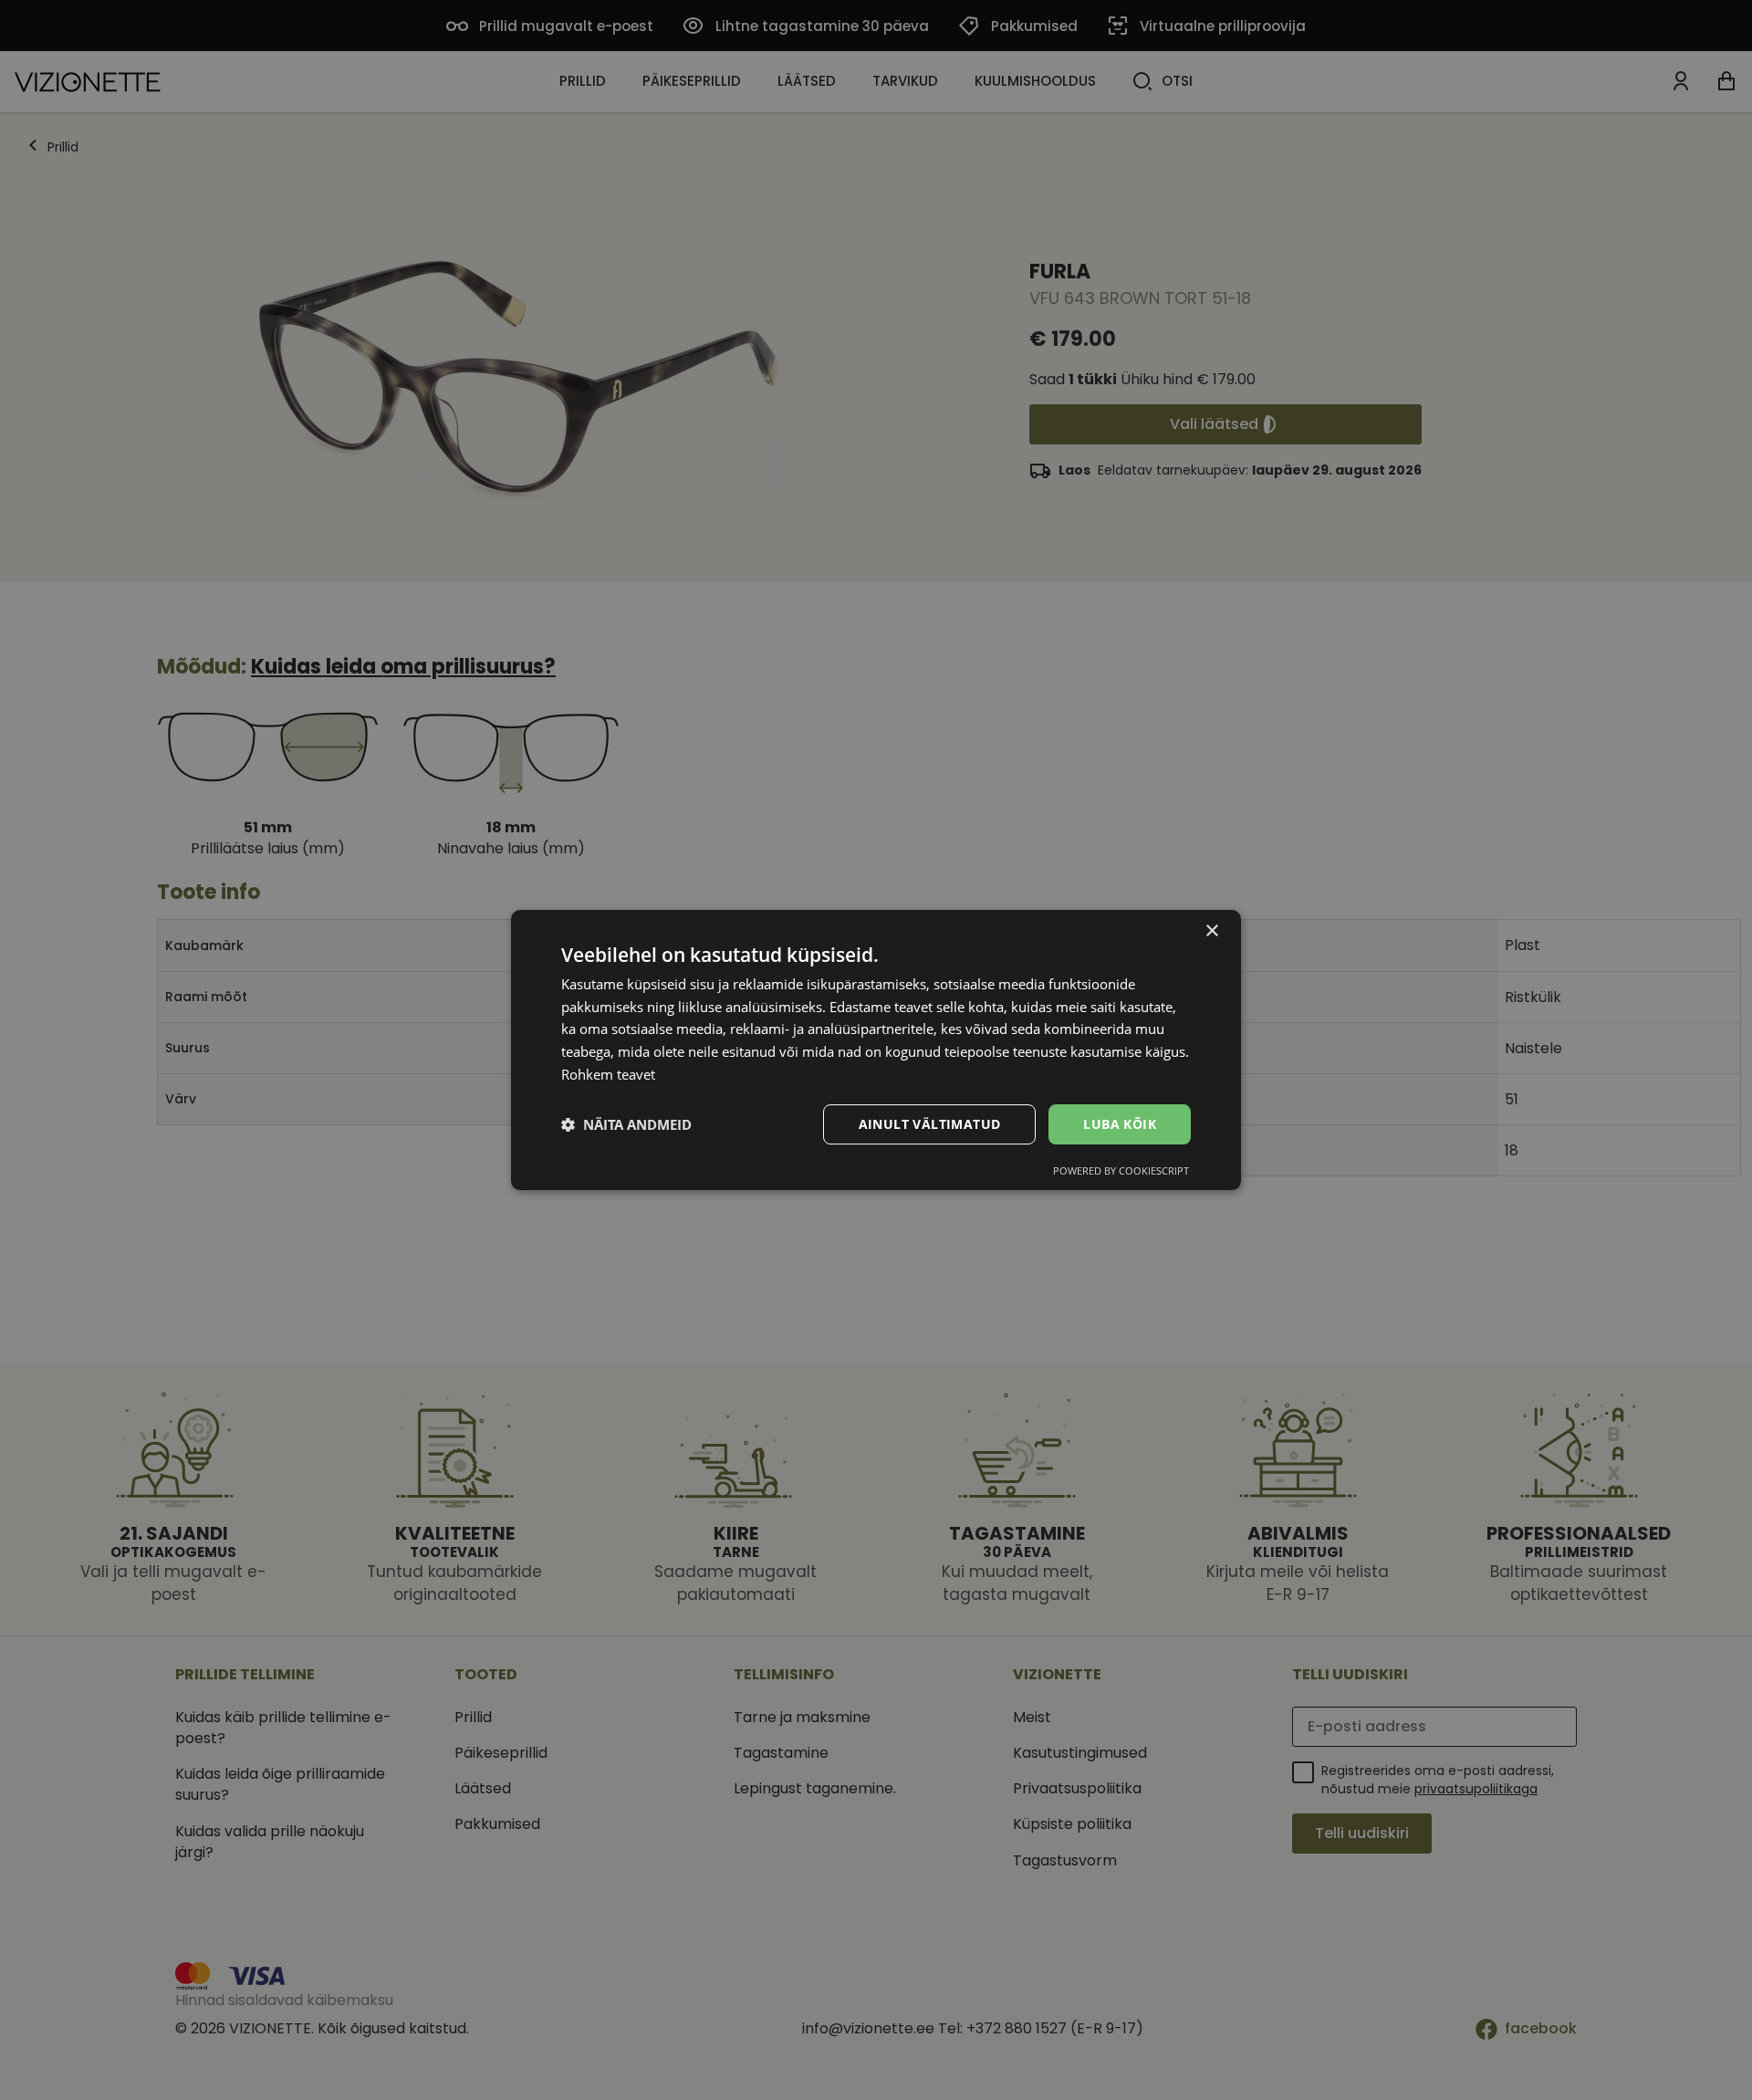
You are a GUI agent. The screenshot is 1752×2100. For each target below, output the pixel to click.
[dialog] (876, 1050)
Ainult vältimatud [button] (930, 1124)
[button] (626, 1124)
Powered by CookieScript (1121, 1170)
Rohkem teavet (608, 1074)
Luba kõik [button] (1120, 1124)
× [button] (1211, 931)
